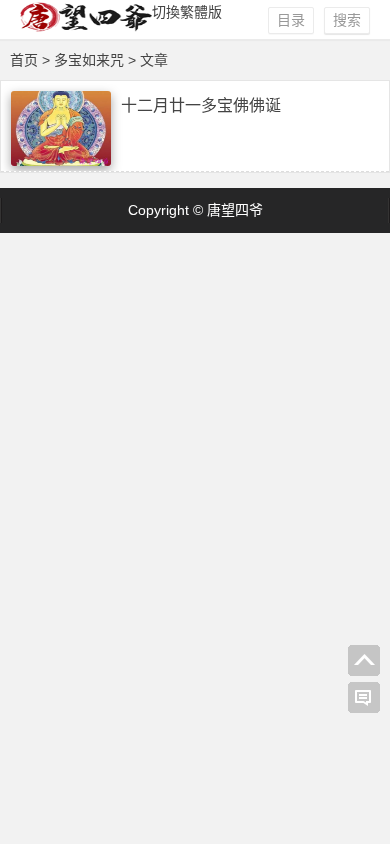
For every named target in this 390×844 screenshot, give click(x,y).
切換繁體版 (187, 12)
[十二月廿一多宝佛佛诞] (61, 161)
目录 (291, 20)
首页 (24, 60)
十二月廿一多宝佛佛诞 (201, 105)
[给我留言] (364, 698)
